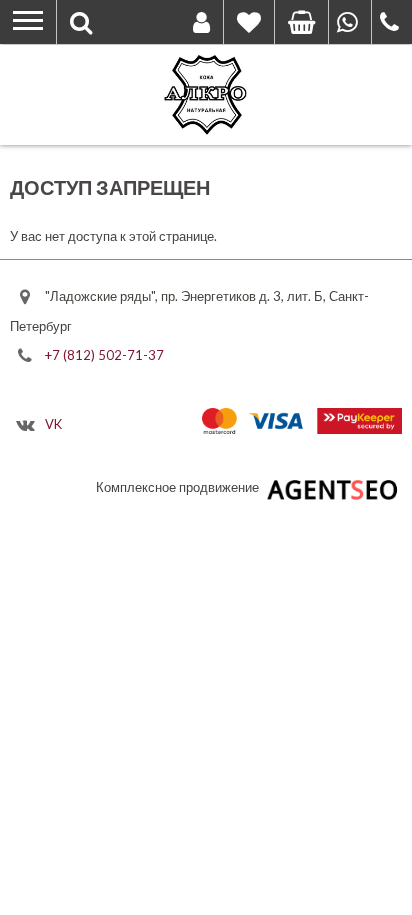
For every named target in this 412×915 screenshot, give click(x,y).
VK (53, 423)
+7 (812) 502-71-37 (104, 355)
